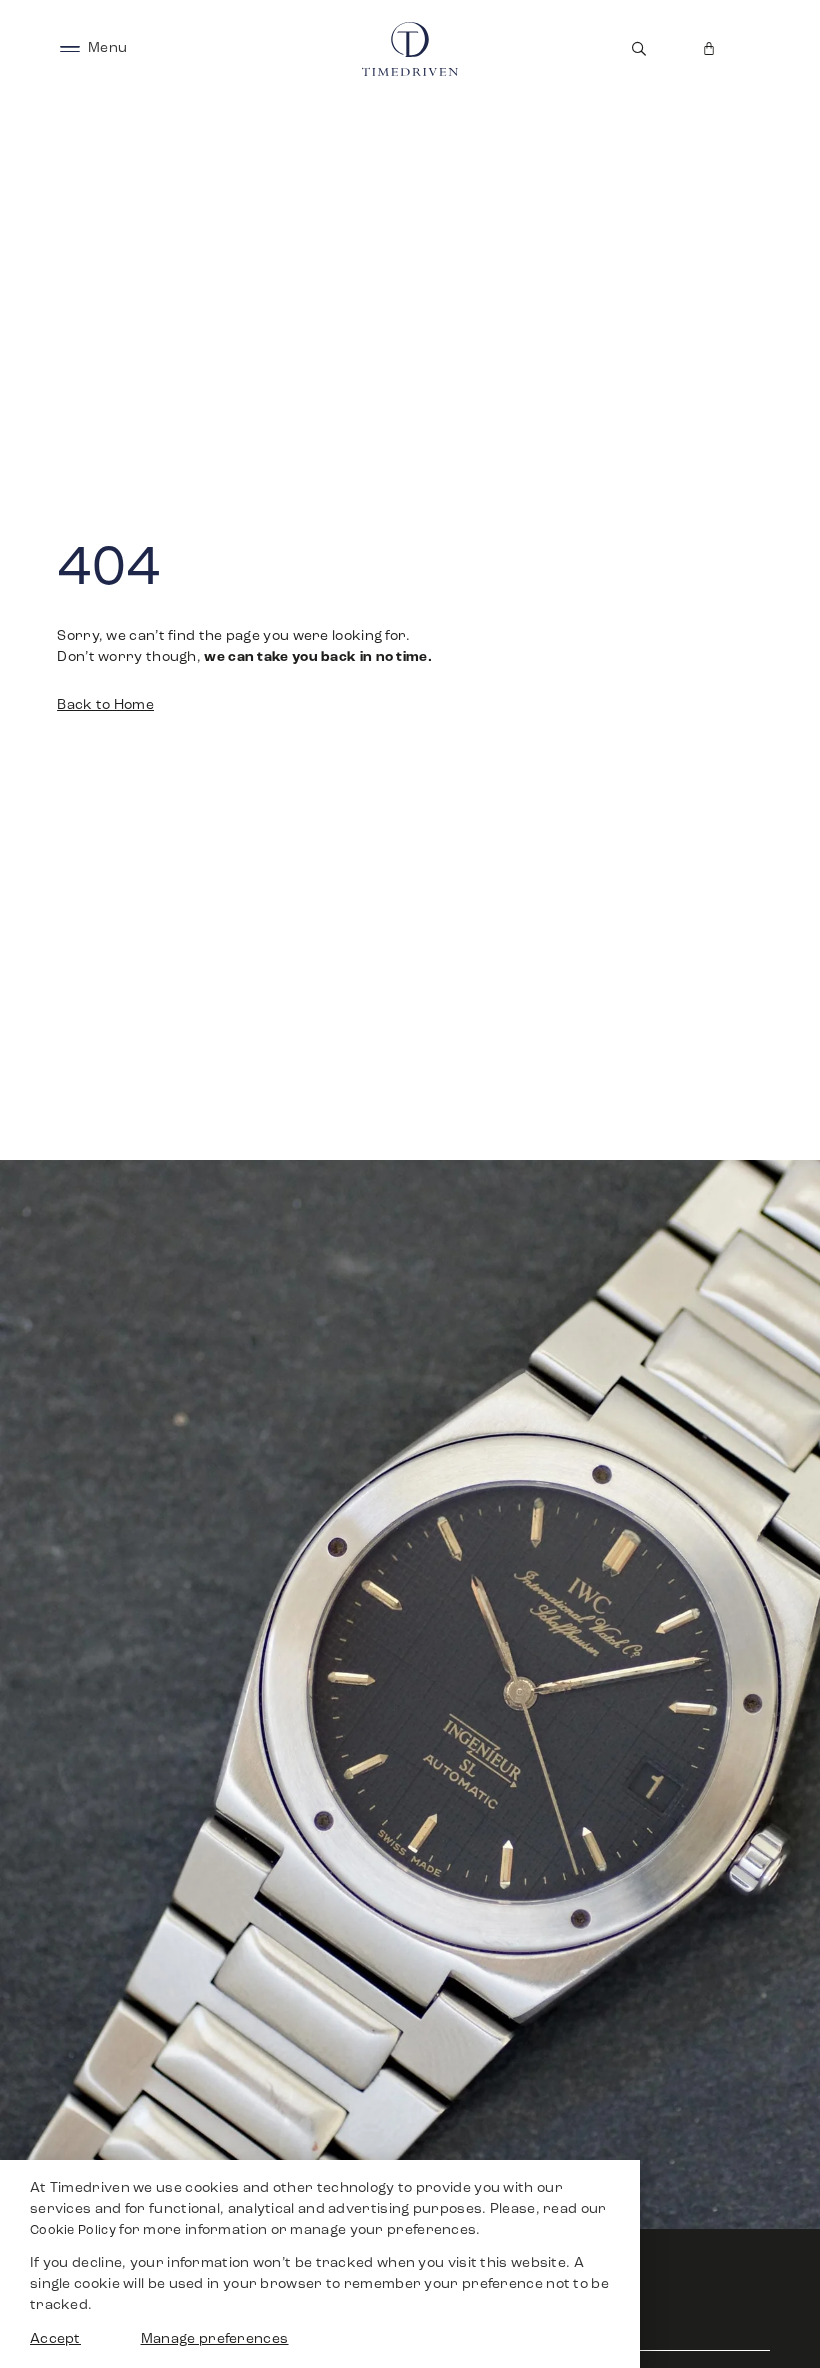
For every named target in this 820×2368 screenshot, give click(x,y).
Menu (107, 48)
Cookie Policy (73, 2231)
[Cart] (709, 48)
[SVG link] (70, 48)
